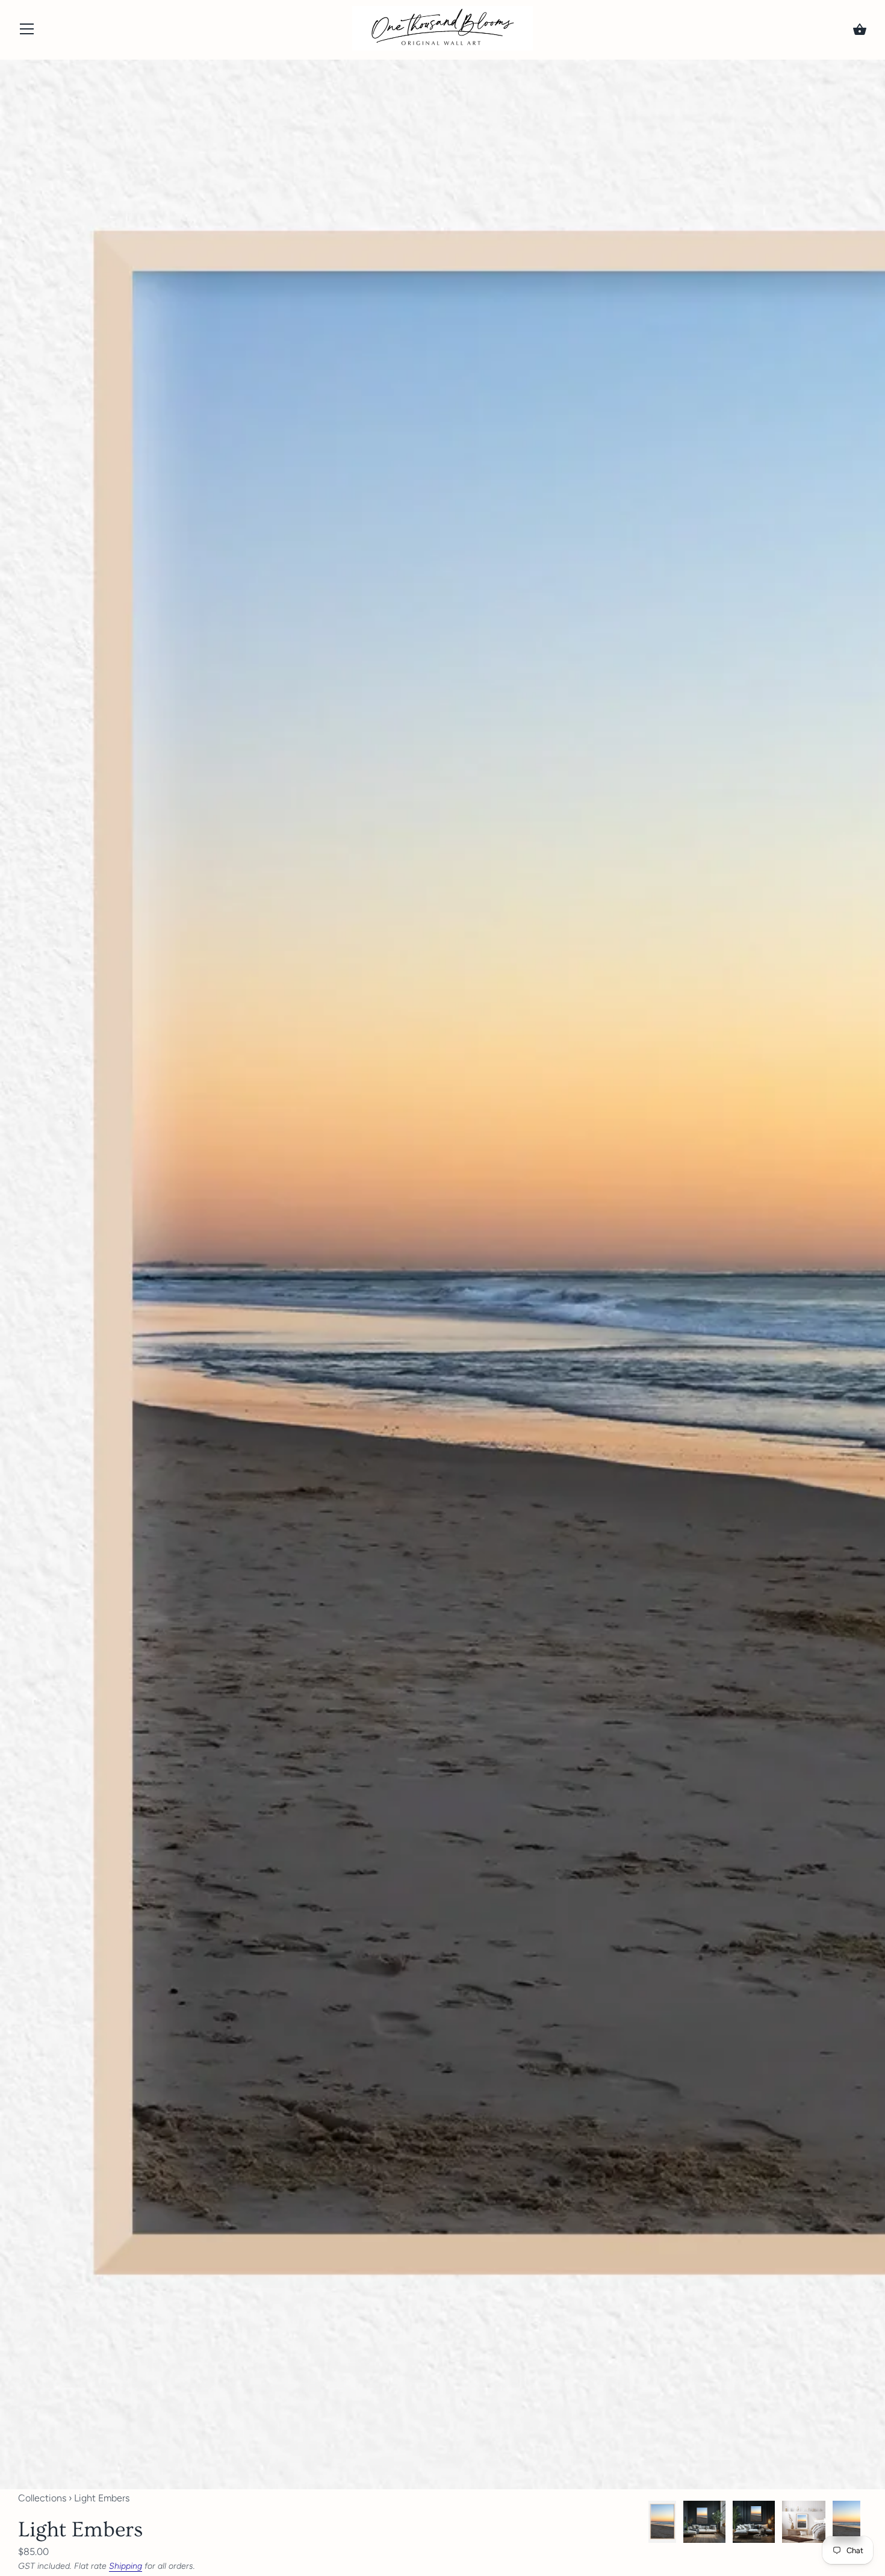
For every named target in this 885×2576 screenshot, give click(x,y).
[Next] (867, 2524)
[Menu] (27, 32)
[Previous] (648, 2524)
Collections (42, 2498)
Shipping (126, 2566)
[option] (662, 2524)
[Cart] (860, 30)
